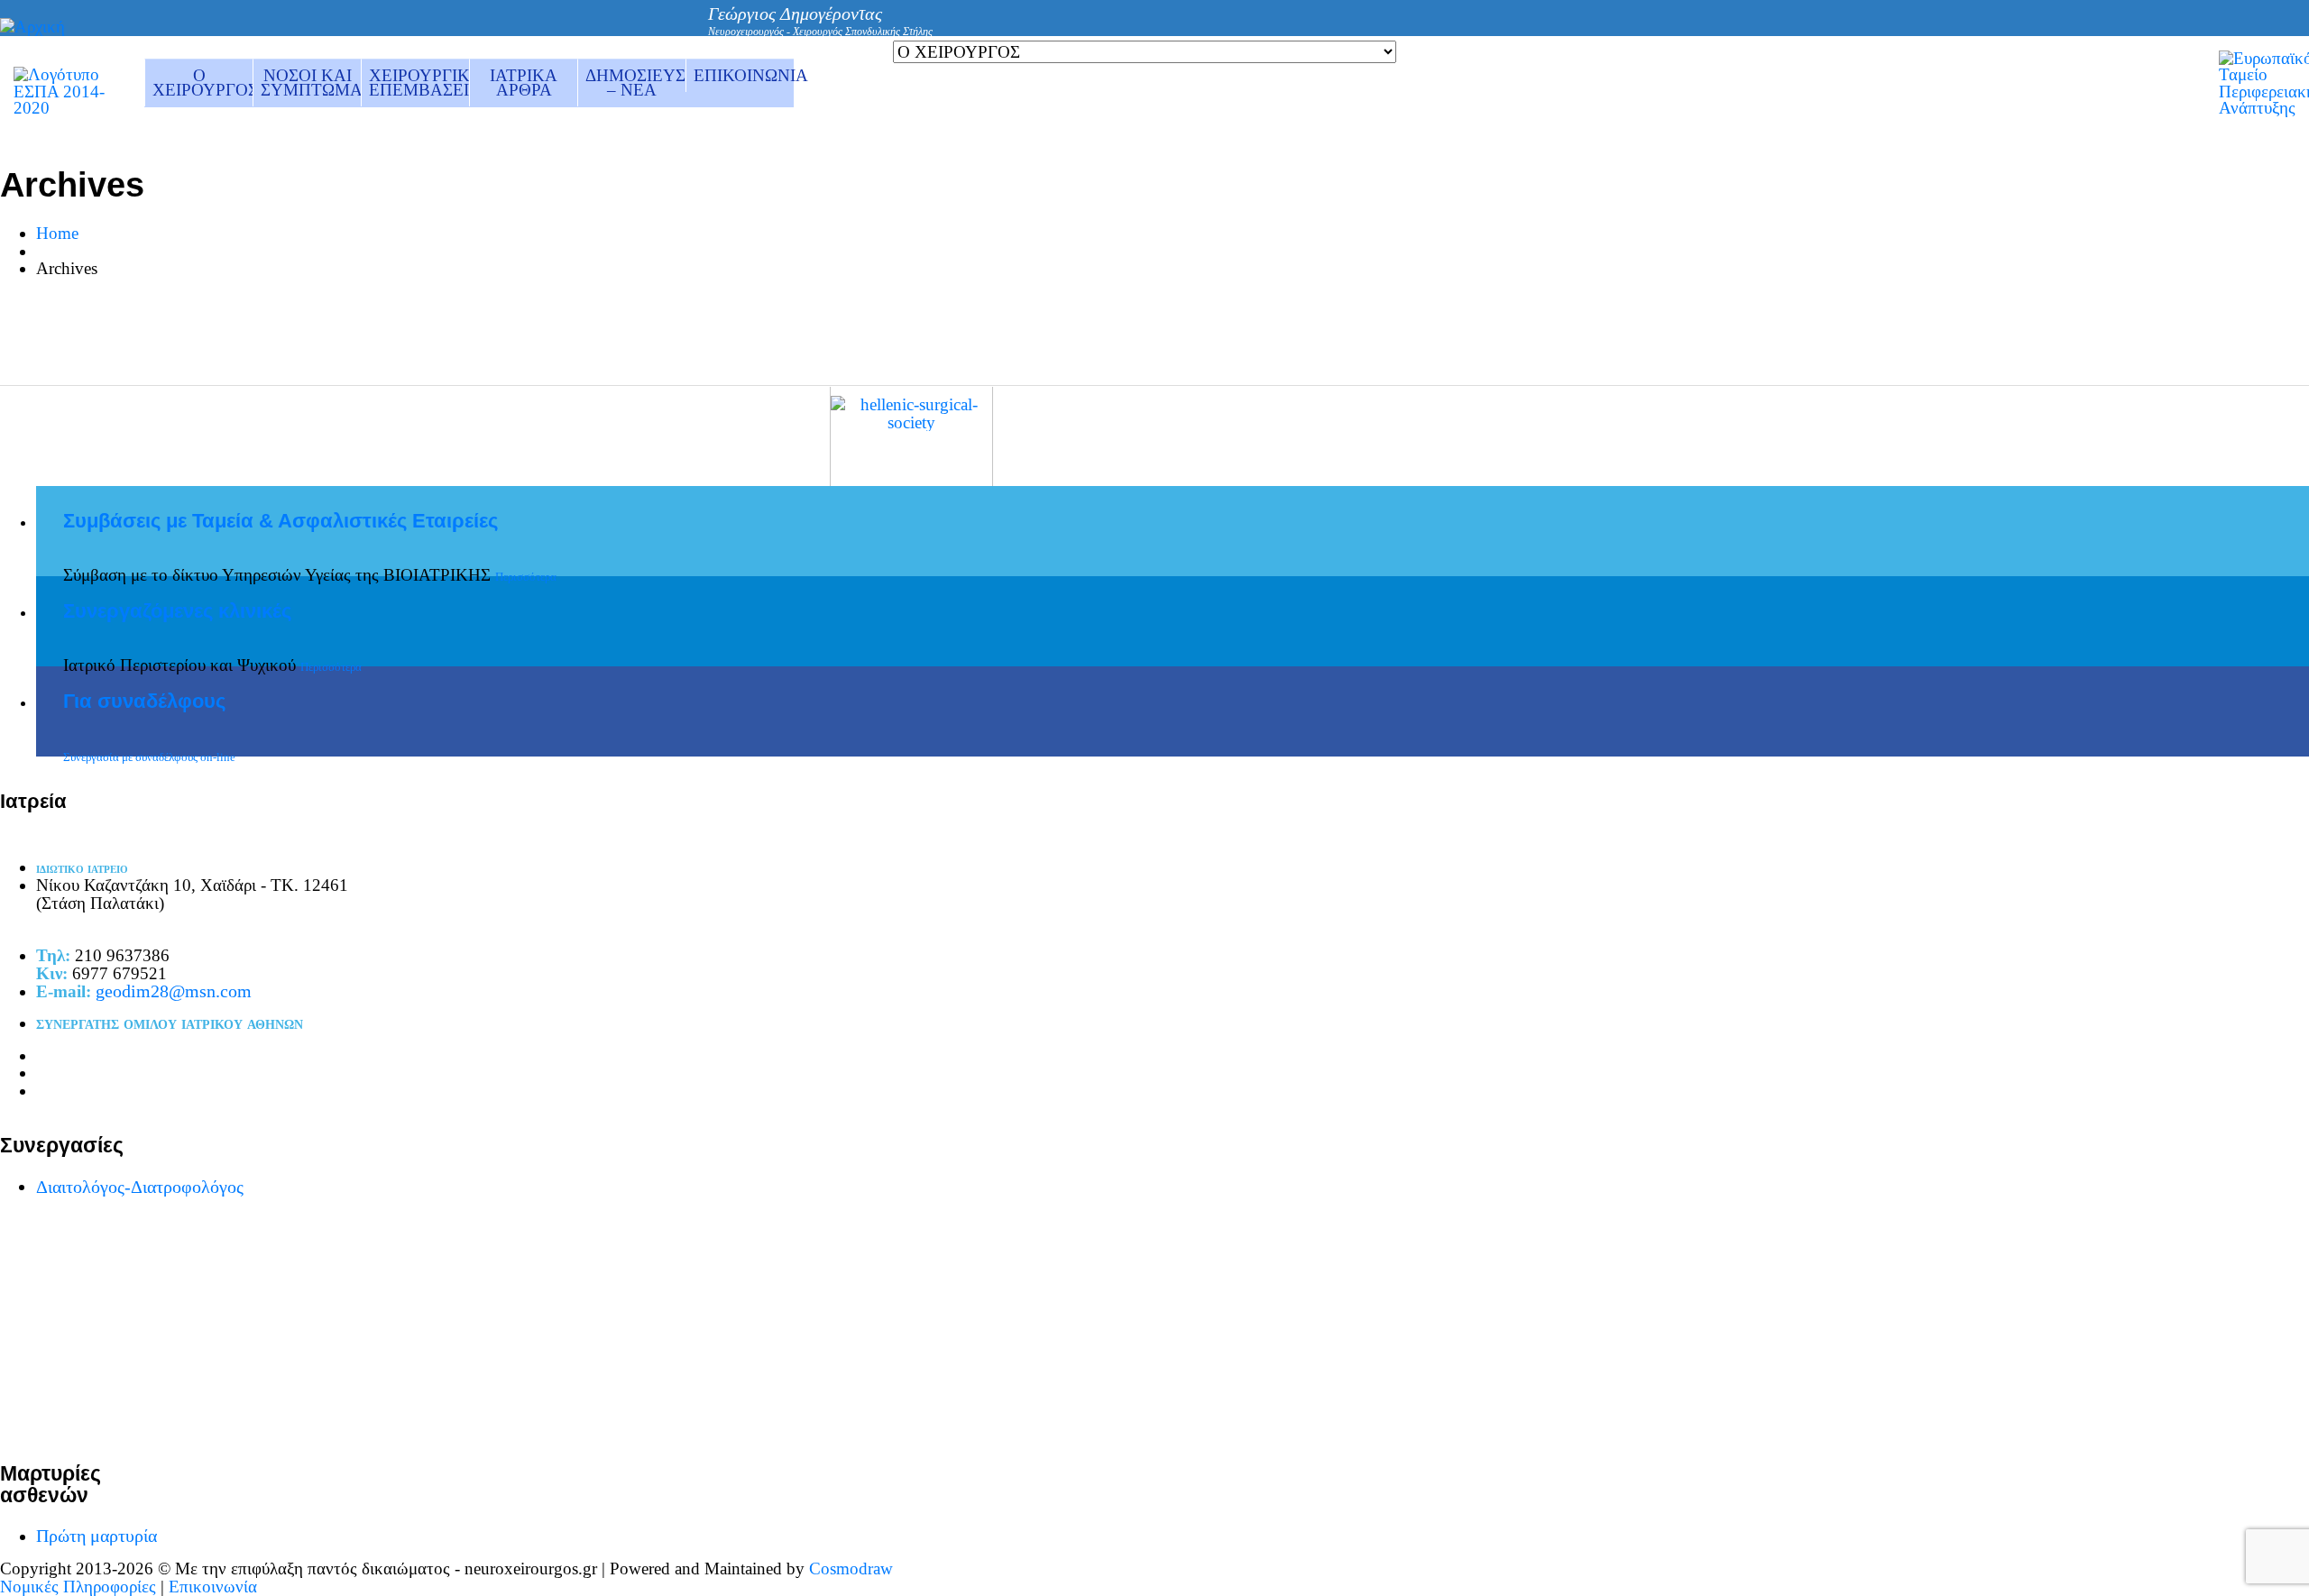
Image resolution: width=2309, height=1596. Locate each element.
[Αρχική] (32, 27)
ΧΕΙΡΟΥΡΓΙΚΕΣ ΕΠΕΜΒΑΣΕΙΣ (419, 83)
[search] (1504, 30)
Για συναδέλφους (144, 702)
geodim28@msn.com (174, 991)
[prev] (1559, 364)
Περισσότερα (526, 577)
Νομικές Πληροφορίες (78, 1587)
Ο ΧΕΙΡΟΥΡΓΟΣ (202, 83)
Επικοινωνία (213, 1587)
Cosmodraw (851, 1568)
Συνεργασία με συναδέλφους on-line (149, 757)
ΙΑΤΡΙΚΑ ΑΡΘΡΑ (524, 83)
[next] (1587, 364)
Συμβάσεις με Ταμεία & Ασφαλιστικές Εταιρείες (281, 521)
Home (57, 233)
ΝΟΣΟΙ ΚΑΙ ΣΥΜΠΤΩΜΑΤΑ (311, 83)
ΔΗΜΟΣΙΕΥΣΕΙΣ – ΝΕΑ (635, 83)
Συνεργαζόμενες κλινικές (177, 611)
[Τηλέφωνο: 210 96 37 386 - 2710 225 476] (1436, 30)
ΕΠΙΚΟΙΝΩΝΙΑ (744, 75)
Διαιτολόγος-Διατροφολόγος (140, 1187)
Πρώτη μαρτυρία (97, 1536)
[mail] (1470, 31)
